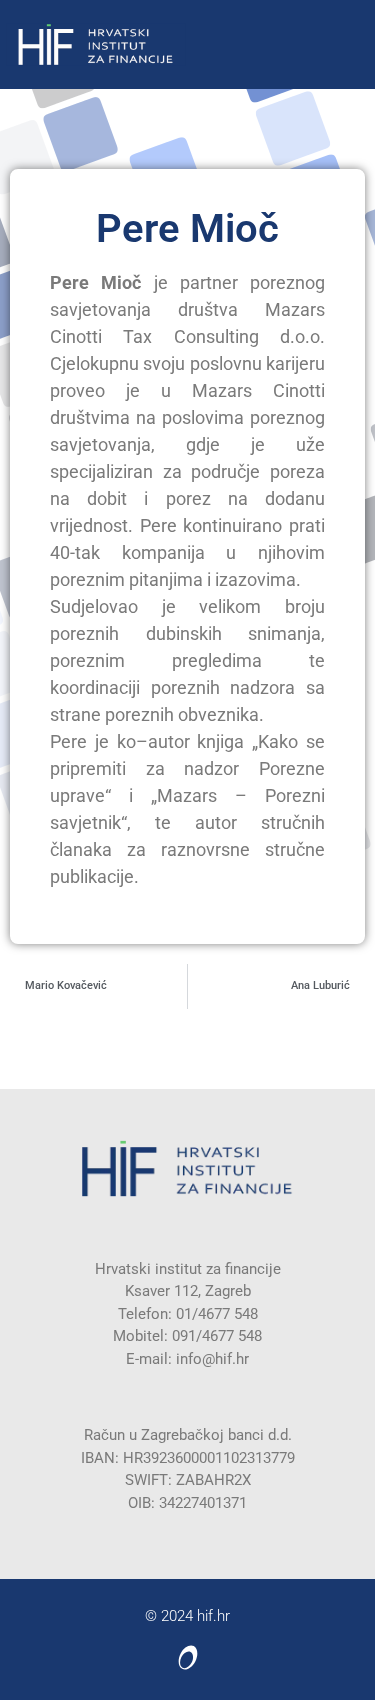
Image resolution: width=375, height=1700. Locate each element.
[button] (363, 44)
